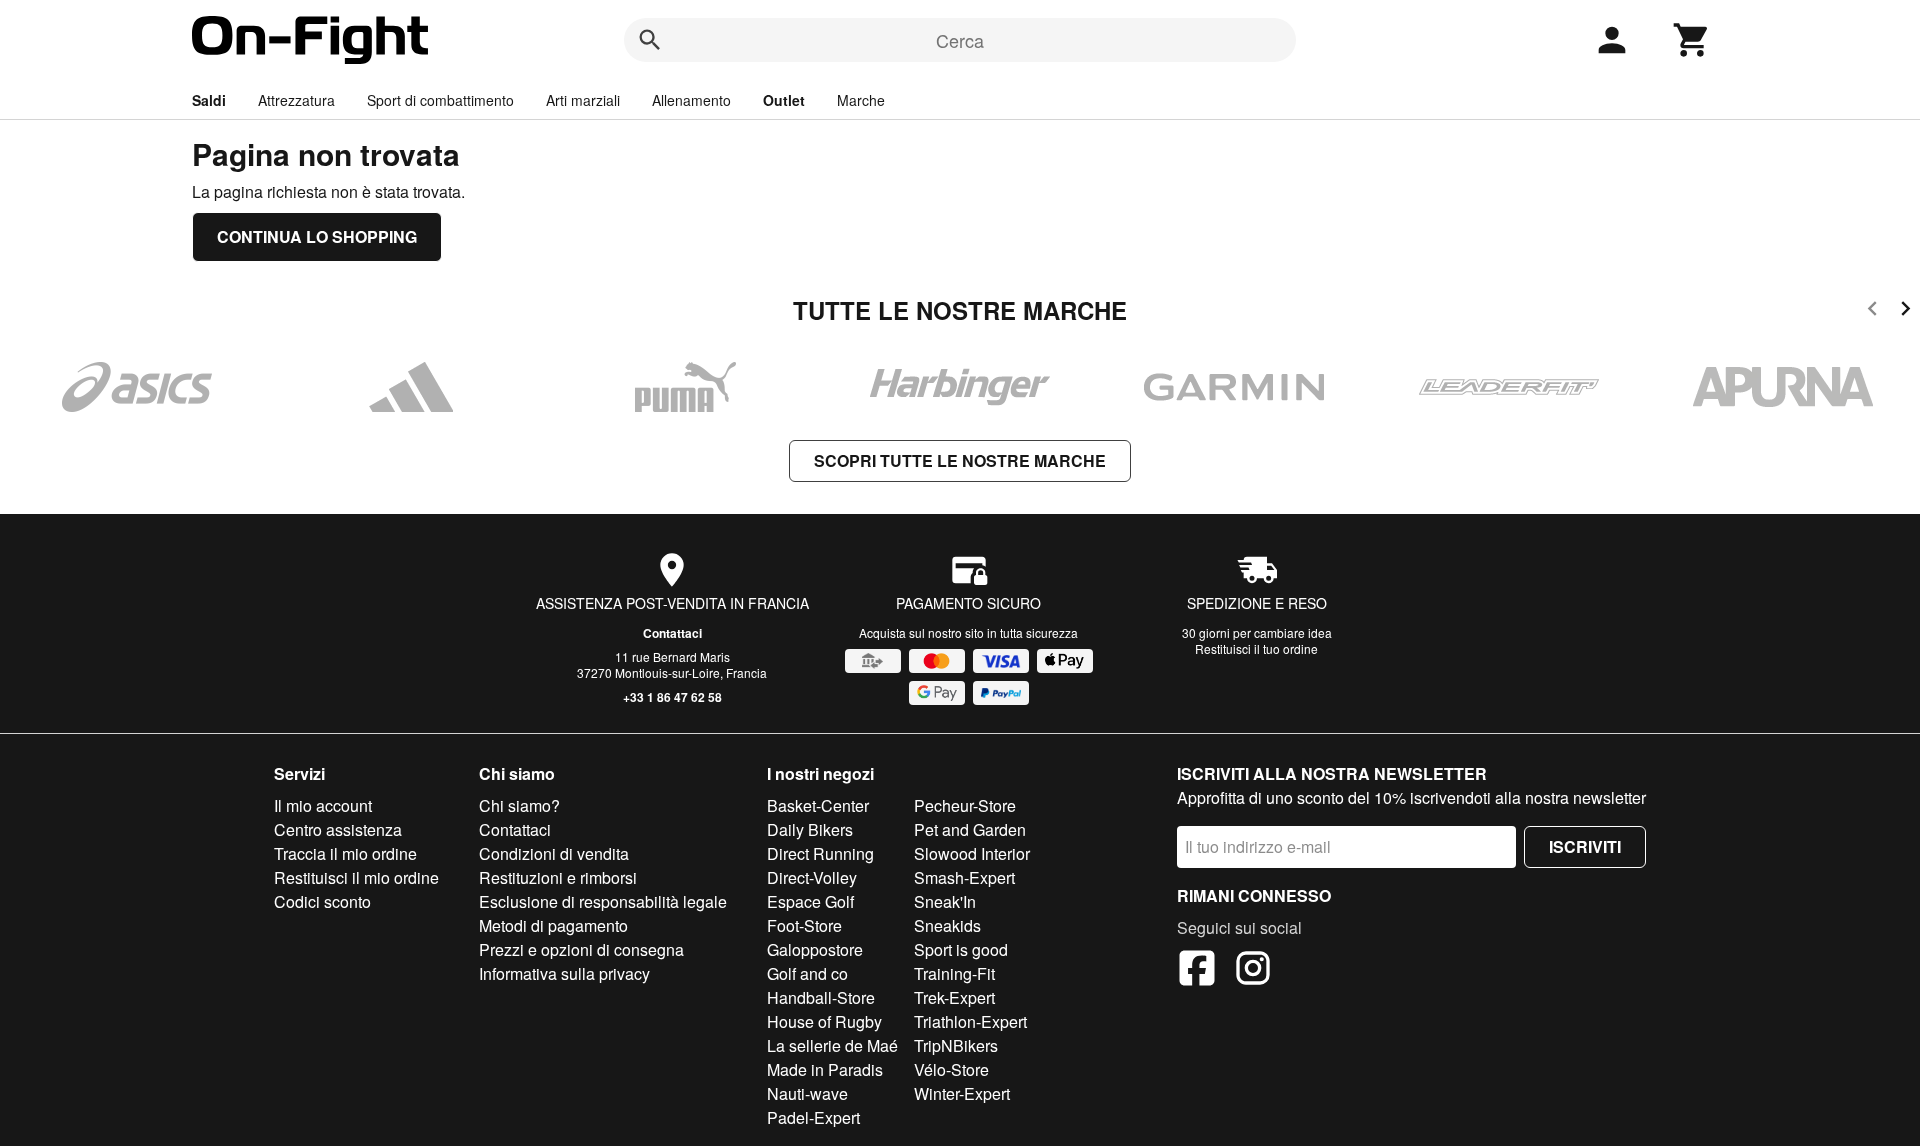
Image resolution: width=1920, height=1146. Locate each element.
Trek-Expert (954, 997)
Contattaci (672, 633)
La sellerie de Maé (832, 1045)
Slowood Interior (972, 853)
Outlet (784, 100)
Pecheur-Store (965, 805)
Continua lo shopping (317, 236)
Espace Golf (810, 901)
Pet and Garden (970, 829)
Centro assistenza (338, 829)
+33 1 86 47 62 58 (672, 697)
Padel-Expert (813, 1117)
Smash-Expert (964, 877)
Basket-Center (818, 805)
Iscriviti (1585, 846)
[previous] (1872, 311)
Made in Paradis (825, 1069)
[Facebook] (1197, 971)
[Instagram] (1253, 971)
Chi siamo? (519, 805)
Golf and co (807, 973)
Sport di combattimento (440, 100)
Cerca (960, 40)
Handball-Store (821, 997)
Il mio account (323, 805)
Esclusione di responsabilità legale (603, 901)
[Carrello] (1692, 40)
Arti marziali (583, 100)
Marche (861, 100)
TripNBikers (956, 1045)
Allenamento (691, 100)
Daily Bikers (810, 829)
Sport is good (961, 949)
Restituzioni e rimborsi (558, 877)
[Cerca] (650, 40)
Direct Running (820, 853)
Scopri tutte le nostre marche (960, 460)
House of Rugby (824, 1021)
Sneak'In (945, 901)
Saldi (209, 100)
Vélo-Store (951, 1069)
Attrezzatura (296, 100)
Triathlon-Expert (970, 1021)
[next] (1905, 311)
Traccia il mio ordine (345, 853)
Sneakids (947, 925)
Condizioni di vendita (554, 853)
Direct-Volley (812, 877)
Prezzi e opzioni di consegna (581, 949)
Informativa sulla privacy (564, 973)
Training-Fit (954, 973)
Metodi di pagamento (553, 925)
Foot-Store (804, 925)
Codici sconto (322, 901)
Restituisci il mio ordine (356, 877)
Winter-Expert (962, 1093)
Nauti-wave (807, 1093)
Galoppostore (815, 949)
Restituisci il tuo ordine (1256, 648)
